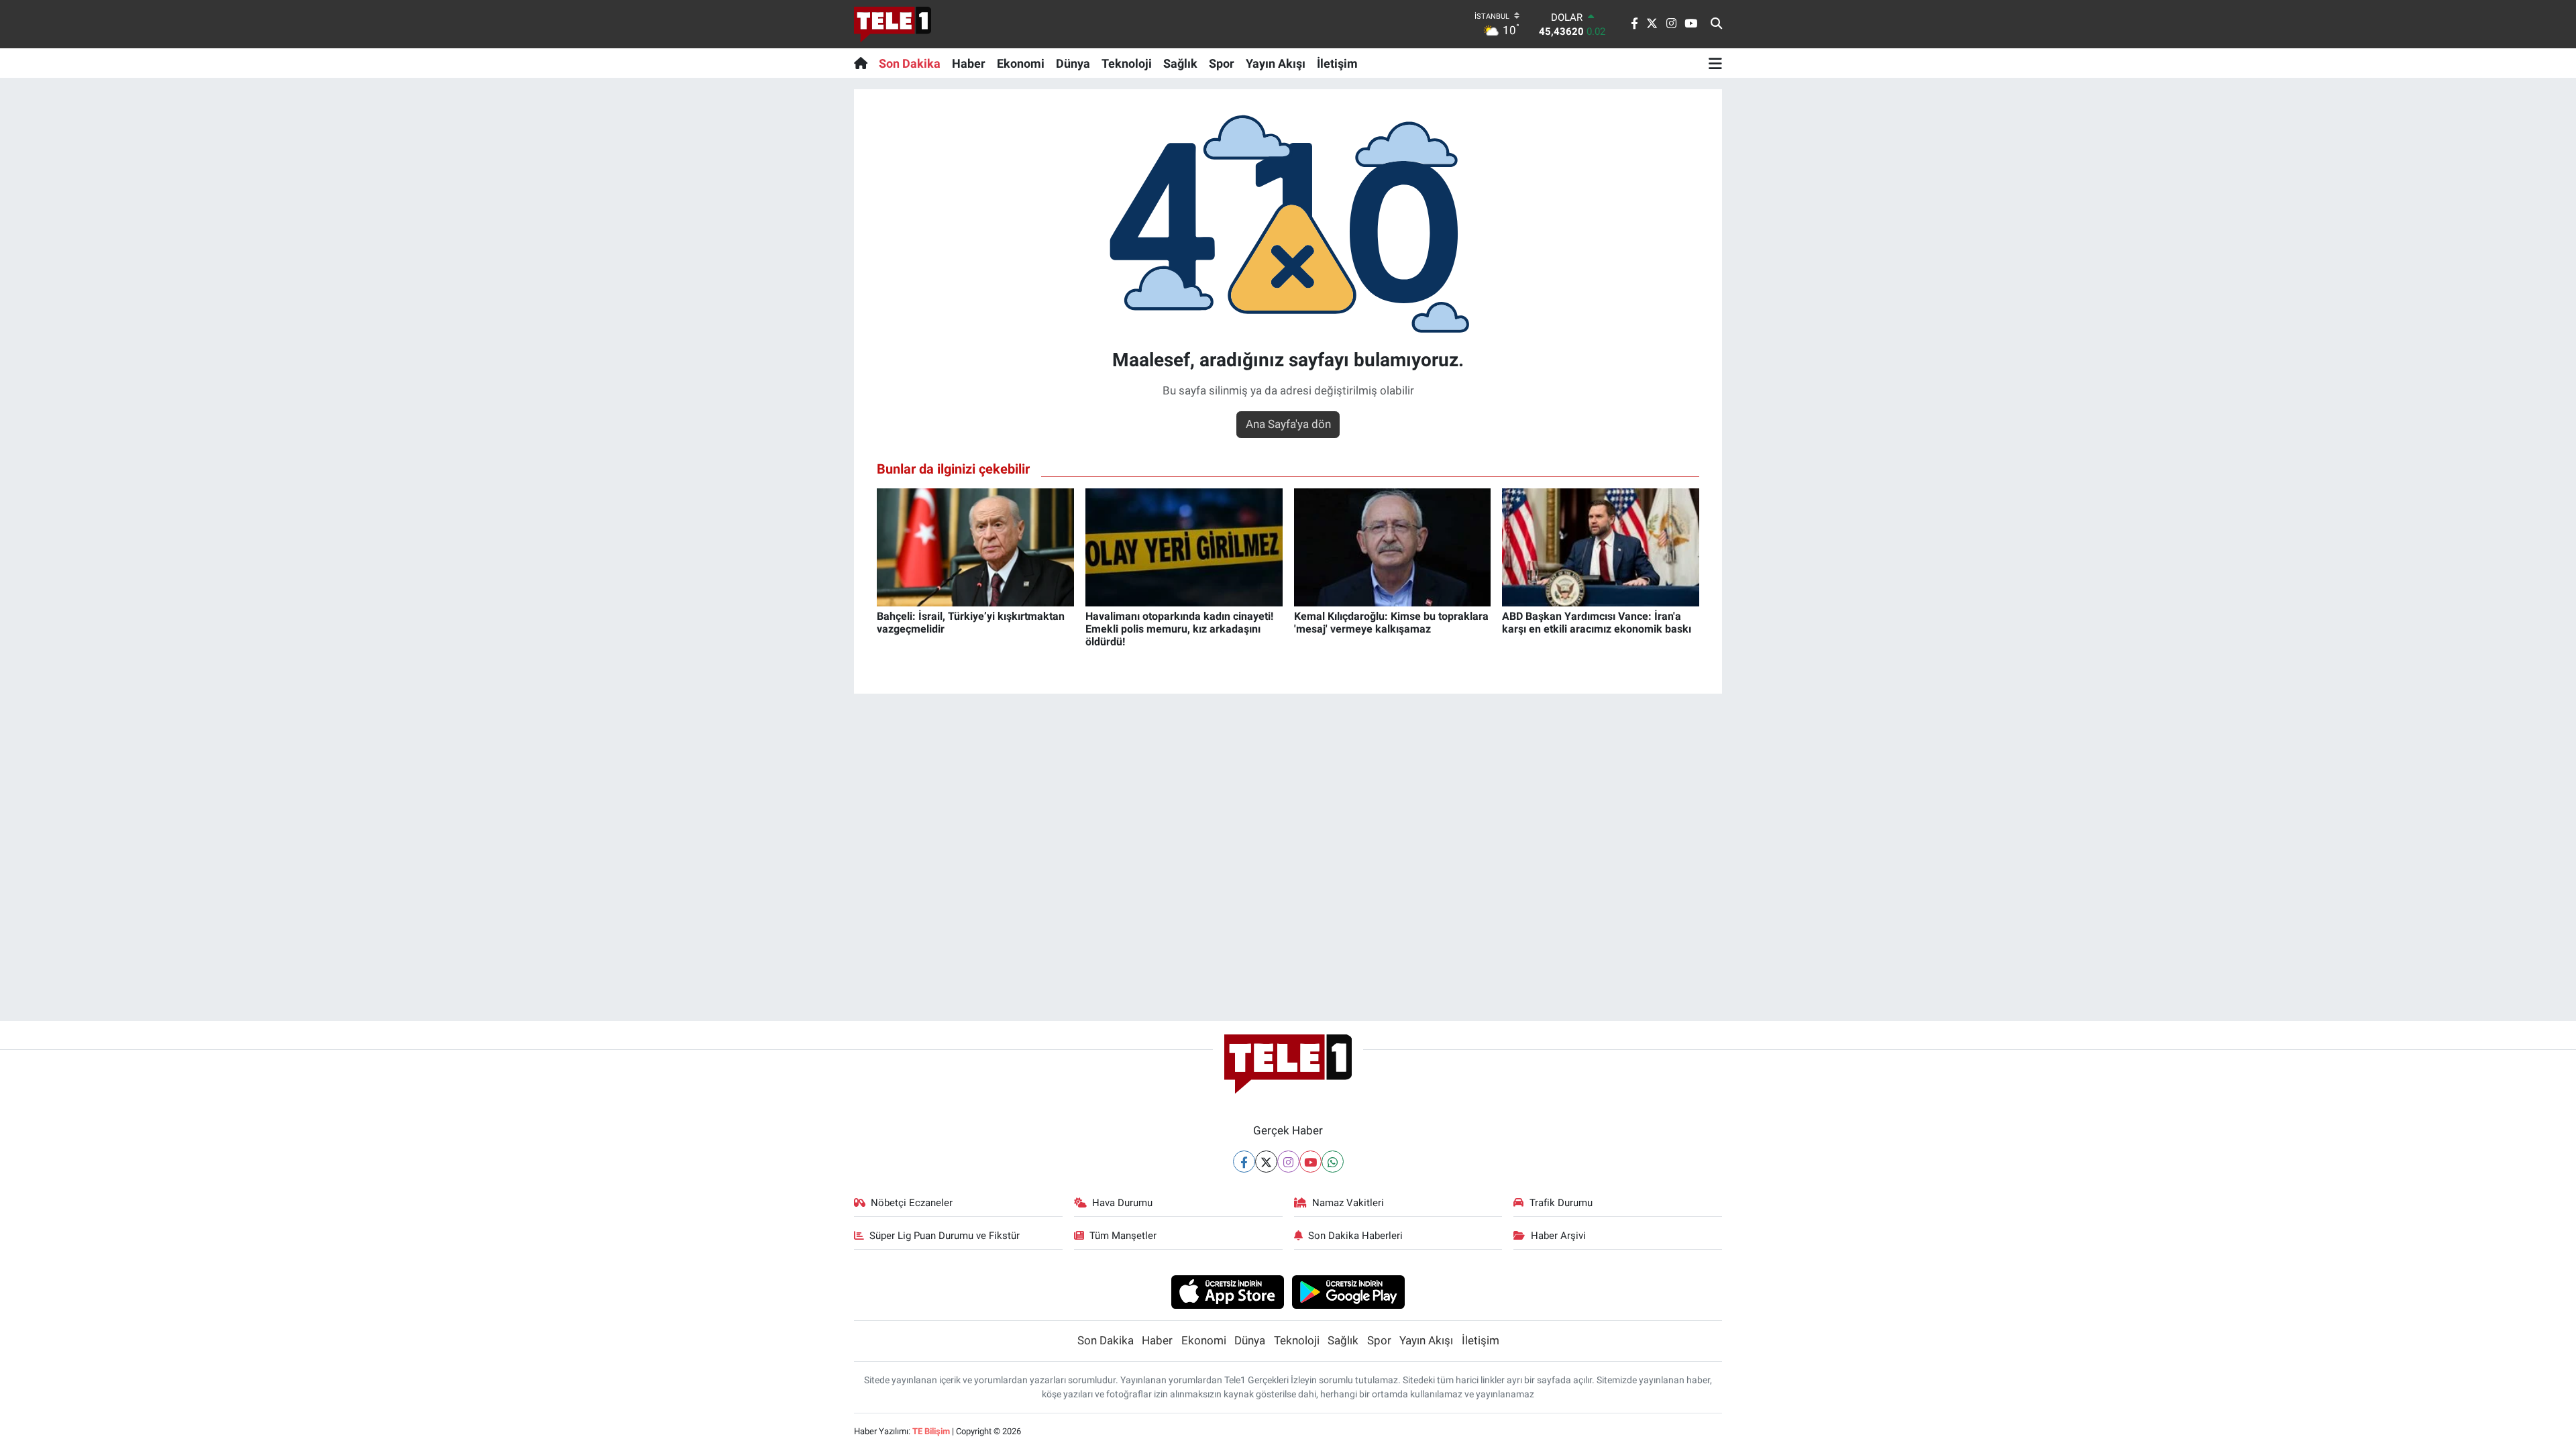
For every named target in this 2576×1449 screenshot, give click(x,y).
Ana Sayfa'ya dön (1288, 424)
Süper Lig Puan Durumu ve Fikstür (945, 1236)
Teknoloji (1127, 63)
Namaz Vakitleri (1348, 1203)
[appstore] (1227, 1291)
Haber (969, 63)
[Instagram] (1288, 1162)
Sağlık (1180, 63)
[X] (1266, 1162)
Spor (1222, 63)
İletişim (1337, 63)
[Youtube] (1310, 1162)
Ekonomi (1021, 63)
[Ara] (1716, 24)
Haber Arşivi (1558, 1236)
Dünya (1073, 63)
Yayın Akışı (1276, 63)
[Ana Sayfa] (864, 63)
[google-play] (1349, 1291)
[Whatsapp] (1333, 1162)
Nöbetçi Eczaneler (912, 1203)
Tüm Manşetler (1123, 1236)
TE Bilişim (931, 1431)
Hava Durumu (1122, 1203)
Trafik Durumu (1561, 1203)
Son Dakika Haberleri (1355, 1236)
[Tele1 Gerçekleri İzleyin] (893, 24)
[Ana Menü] (1715, 63)
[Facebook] (1244, 1162)
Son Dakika (910, 63)
